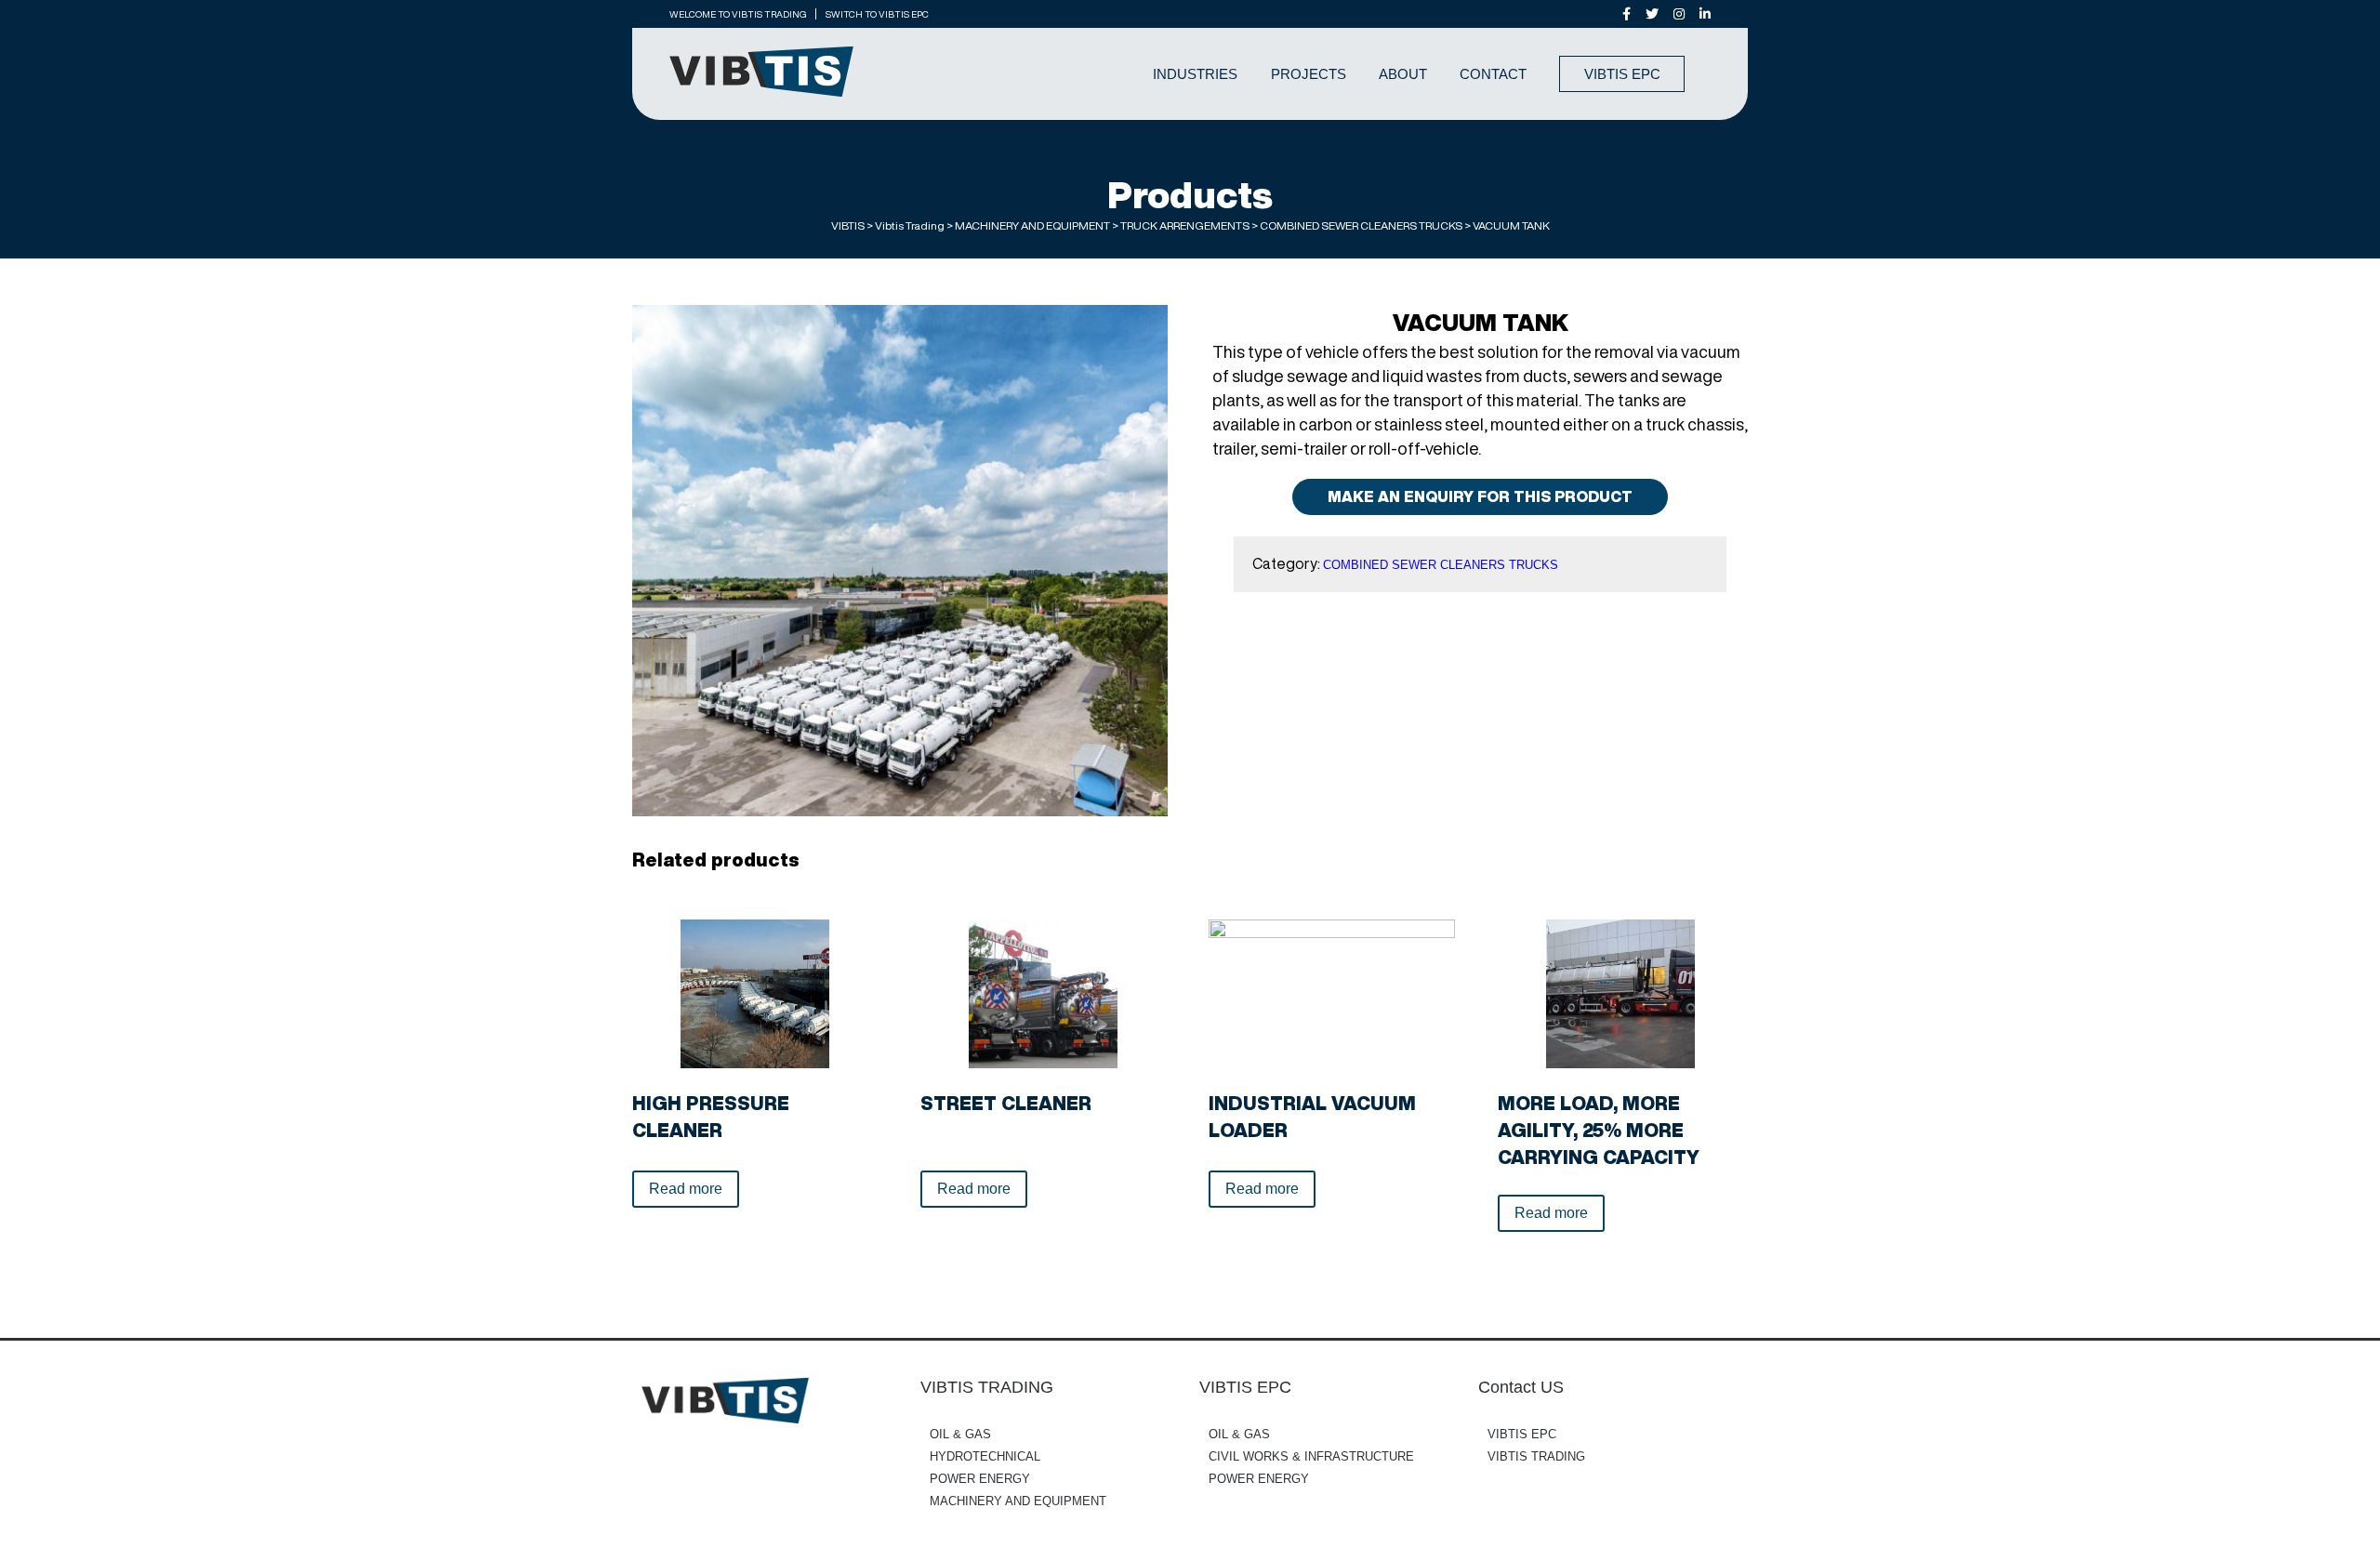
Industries (1195, 74)
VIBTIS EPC (1622, 74)
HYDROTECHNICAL (985, 1456)
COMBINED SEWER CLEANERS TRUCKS (1441, 565)
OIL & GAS (960, 1434)
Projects (1309, 74)
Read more (686, 1189)
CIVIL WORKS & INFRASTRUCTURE (1311, 1456)
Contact (1493, 74)
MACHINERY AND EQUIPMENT (1018, 1501)
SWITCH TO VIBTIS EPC (877, 14)
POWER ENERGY (980, 1479)
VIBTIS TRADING (1536, 1456)
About (1403, 74)
